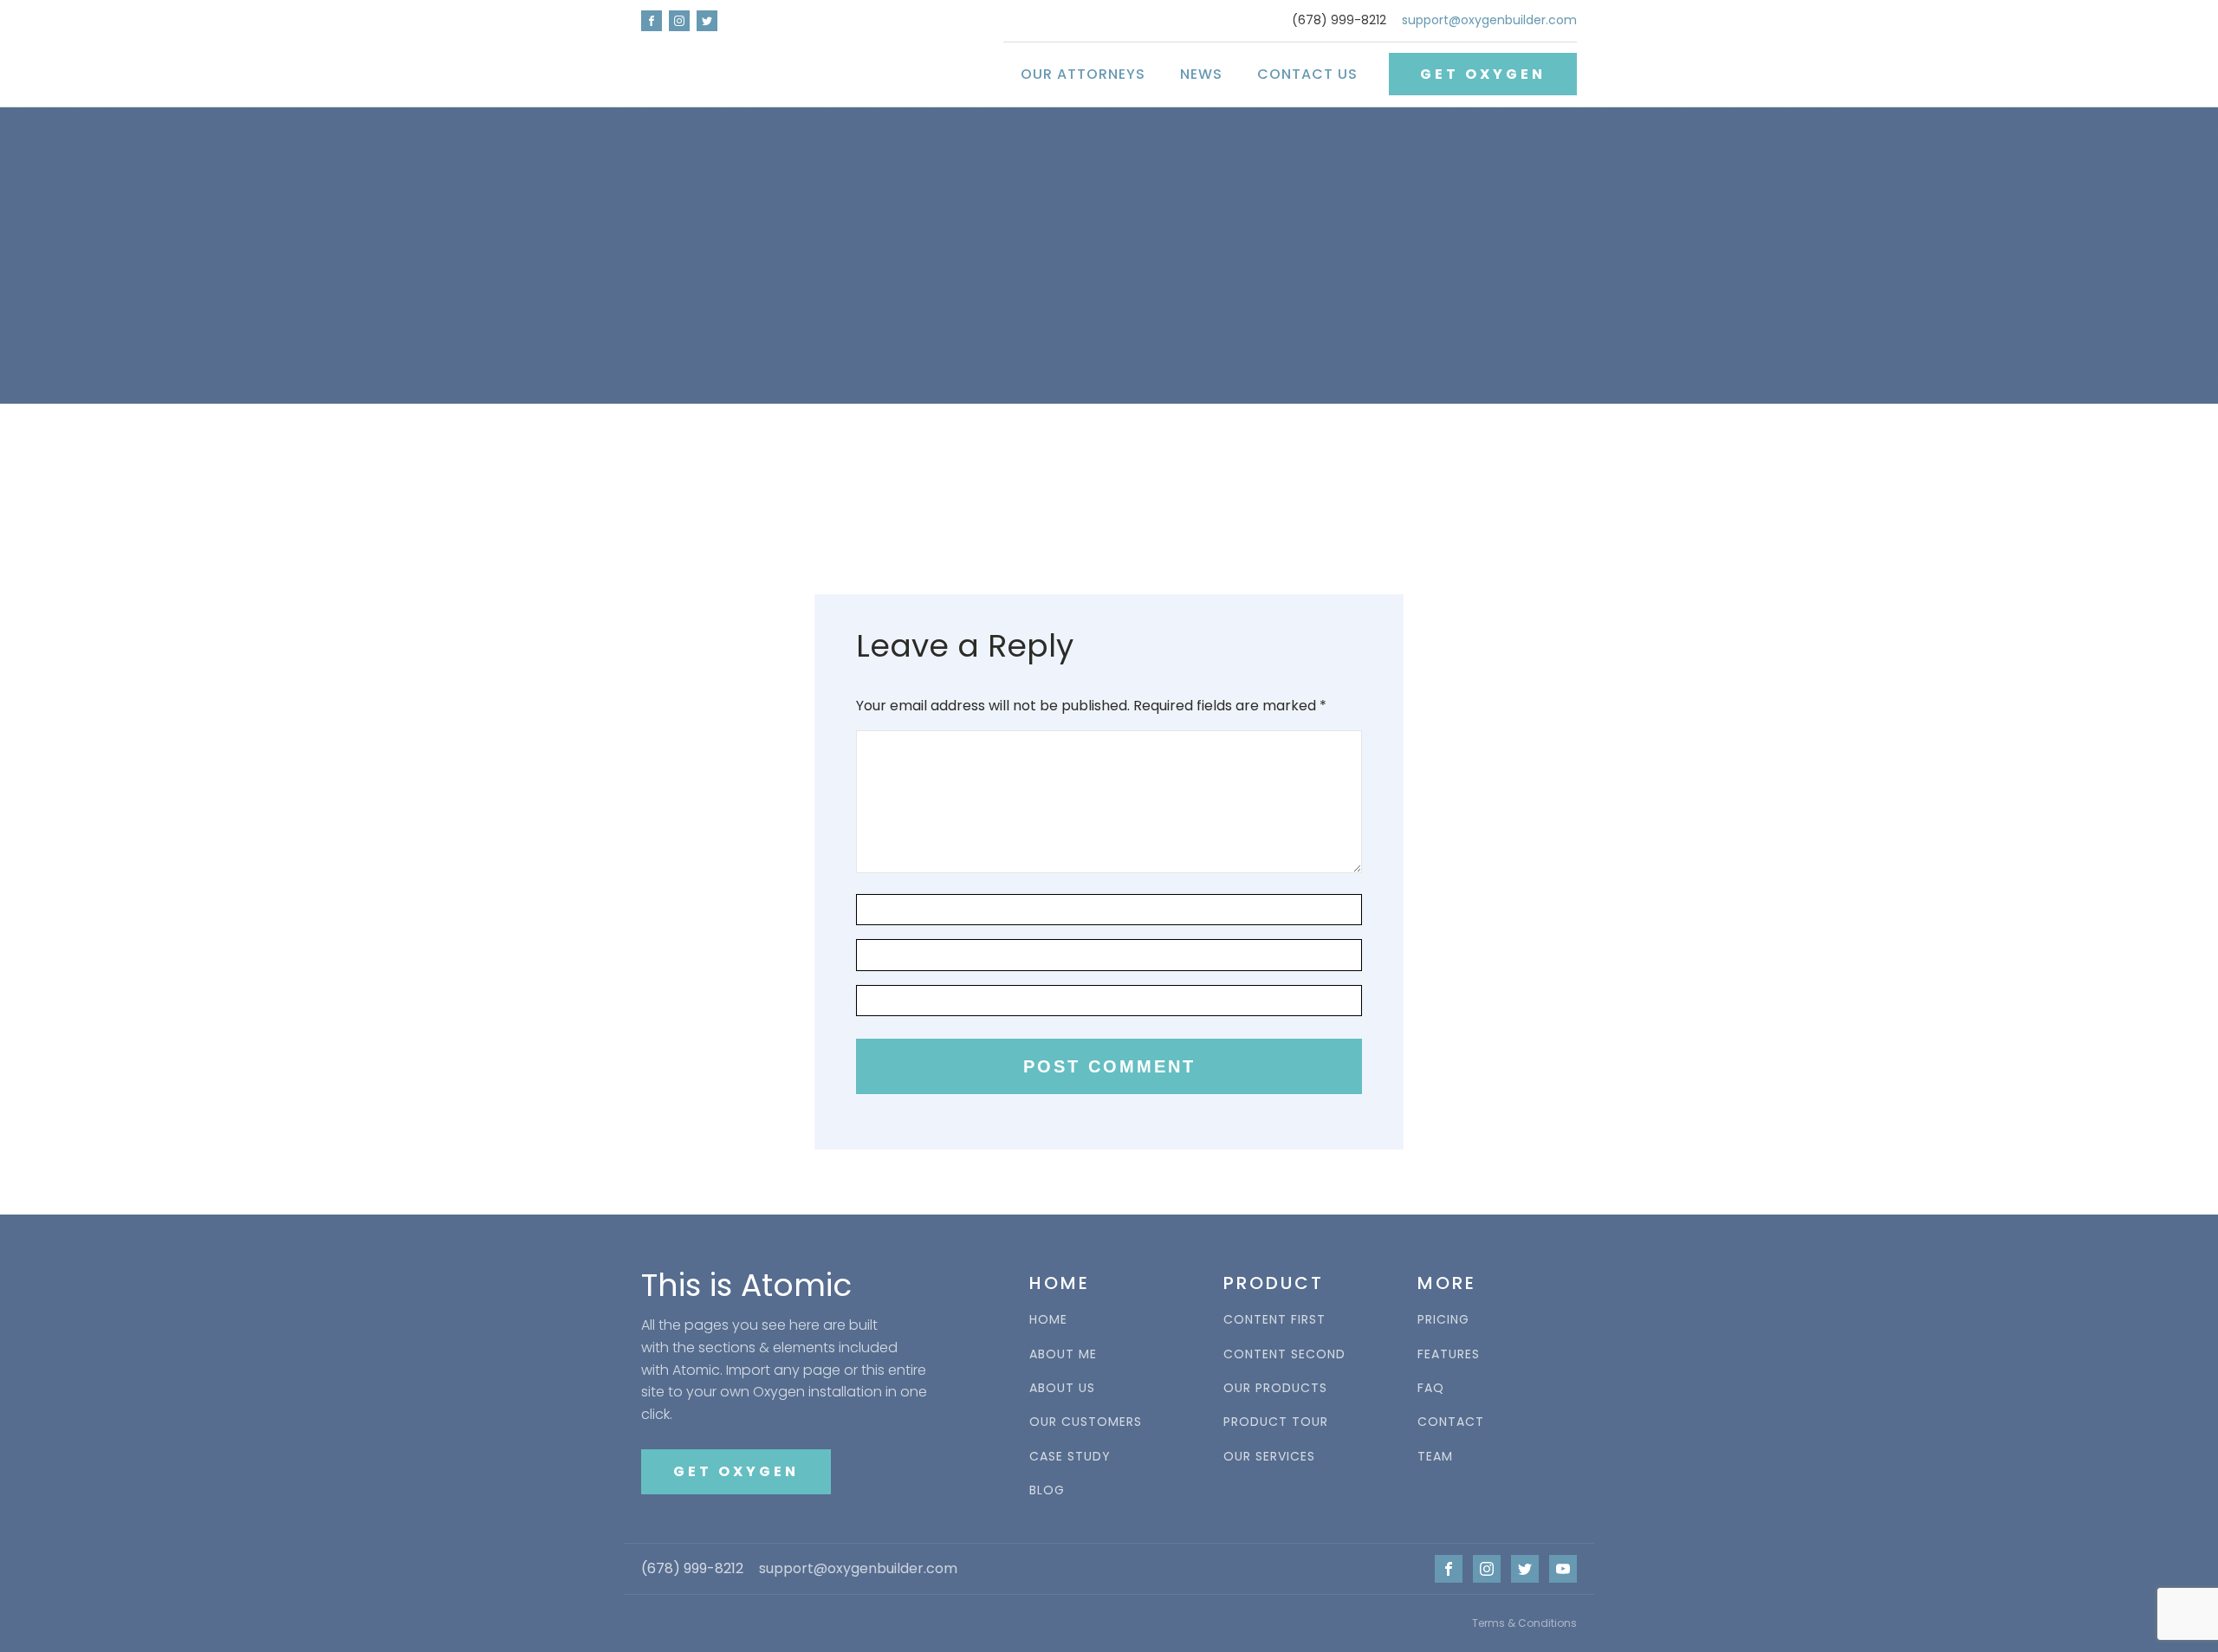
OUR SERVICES (1269, 1457)
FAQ (1431, 1388)
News (1201, 74)
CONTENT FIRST (1274, 1320)
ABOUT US (1062, 1388)
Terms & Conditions (1524, 1623)
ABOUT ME (1063, 1354)
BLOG (1047, 1490)
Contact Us (1307, 74)
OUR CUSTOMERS (1086, 1422)
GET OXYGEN (1483, 74)
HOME (1048, 1320)
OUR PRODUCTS (1275, 1388)
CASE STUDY (1070, 1457)
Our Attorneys (1083, 74)
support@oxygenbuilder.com (1489, 20)
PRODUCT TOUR (1276, 1422)
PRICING (1443, 1320)
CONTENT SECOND (1284, 1354)
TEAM (1435, 1457)
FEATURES (1449, 1354)
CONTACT (1451, 1422)
